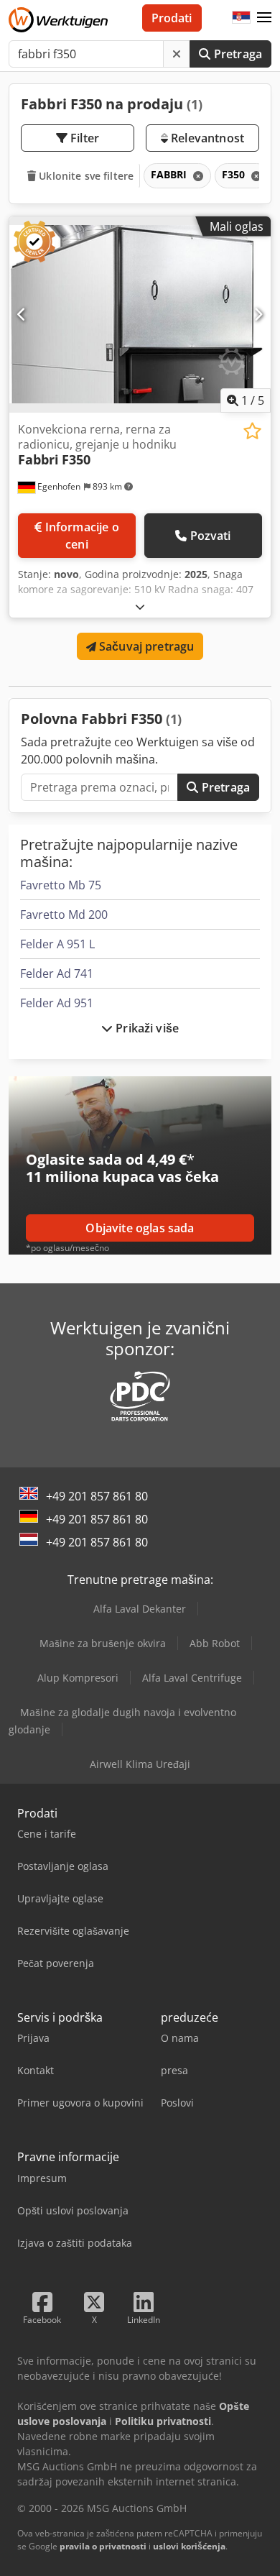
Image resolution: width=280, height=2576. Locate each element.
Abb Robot (215, 1643)
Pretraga (237, 54)
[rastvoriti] (140, 606)
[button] (264, 18)
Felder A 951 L (57, 944)
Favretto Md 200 (64, 915)
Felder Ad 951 (57, 1003)
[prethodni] (22, 314)
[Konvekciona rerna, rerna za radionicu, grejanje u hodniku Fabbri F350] (140, 315)
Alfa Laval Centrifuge (192, 1678)
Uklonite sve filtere (85, 176)
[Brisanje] (177, 54)
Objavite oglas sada (140, 1228)
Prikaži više (146, 1028)
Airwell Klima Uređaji (140, 1764)
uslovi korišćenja (189, 2546)
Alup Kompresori (78, 1678)
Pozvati (211, 536)
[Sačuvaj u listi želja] (252, 431)
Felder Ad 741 (57, 973)
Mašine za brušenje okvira (103, 1643)
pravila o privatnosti (103, 2546)
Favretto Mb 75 (61, 885)
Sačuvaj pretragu (145, 646)
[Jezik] (241, 18)
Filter (83, 138)
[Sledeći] (258, 314)
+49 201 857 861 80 (97, 1496)
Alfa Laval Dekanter (140, 1609)
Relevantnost (206, 138)
